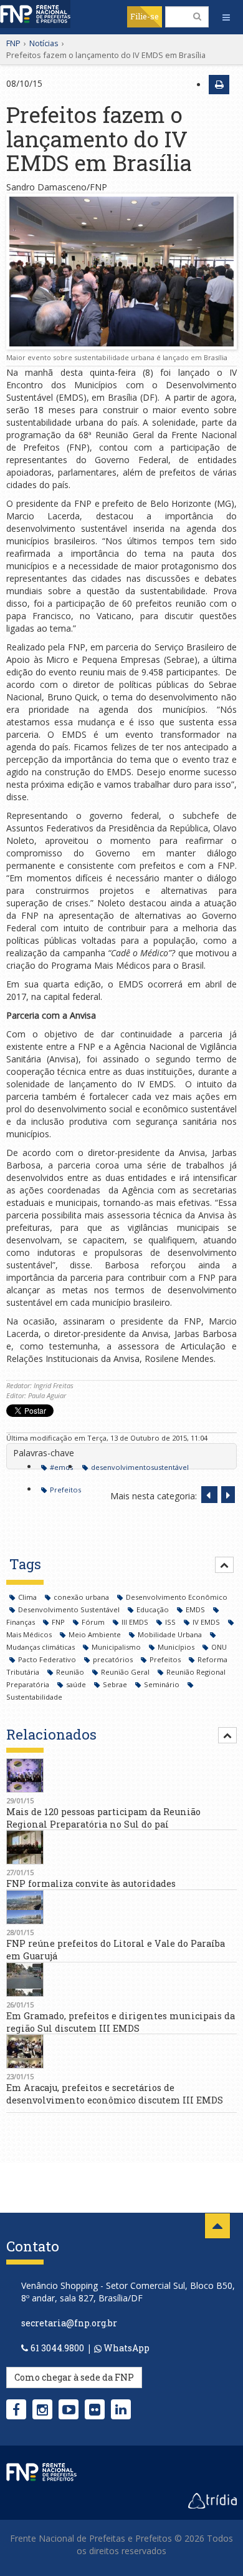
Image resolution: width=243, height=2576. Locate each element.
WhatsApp (126, 2348)
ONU (219, 1647)
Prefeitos (65, 1490)
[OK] (197, 16)
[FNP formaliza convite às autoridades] (121, 1847)
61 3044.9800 (57, 2348)
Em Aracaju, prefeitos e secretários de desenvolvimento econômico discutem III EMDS (115, 2094)
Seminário (163, 1684)
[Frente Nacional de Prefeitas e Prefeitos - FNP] (41, 2471)
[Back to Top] (217, 2226)
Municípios (177, 1647)
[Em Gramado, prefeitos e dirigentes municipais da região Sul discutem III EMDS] (121, 1980)
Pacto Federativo (48, 1659)
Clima (28, 1597)
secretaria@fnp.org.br (69, 2323)
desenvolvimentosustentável (140, 1467)
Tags (25, 1564)
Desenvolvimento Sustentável (70, 1609)
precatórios (114, 1659)
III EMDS (136, 1622)
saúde (77, 1684)
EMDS (196, 1609)
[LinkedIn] (121, 2409)
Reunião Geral (126, 1672)
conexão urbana (82, 1597)
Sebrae (116, 1684)
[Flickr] (95, 2409)
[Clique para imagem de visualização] (121, 272)
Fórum (94, 1622)
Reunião (71, 1672)
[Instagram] (42, 2409)
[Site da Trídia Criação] (212, 2499)
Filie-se (145, 16)
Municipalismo (117, 1647)
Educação (154, 1609)
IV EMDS (207, 1622)
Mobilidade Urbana (171, 1634)
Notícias (44, 43)
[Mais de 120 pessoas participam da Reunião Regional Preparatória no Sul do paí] (121, 1775)
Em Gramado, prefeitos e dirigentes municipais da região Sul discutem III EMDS (121, 2022)
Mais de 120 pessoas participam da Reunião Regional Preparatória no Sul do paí (103, 1818)
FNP (13, 43)
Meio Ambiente (96, 1634)
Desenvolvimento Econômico (177, 1597)
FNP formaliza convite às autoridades (91, 1883)
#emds (61, 1467)
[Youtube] (69, 2409)
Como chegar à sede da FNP (74, 2377)
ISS (171, 1622)
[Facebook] (16, 2409)
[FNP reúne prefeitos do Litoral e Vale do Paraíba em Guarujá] (121, 1907)
